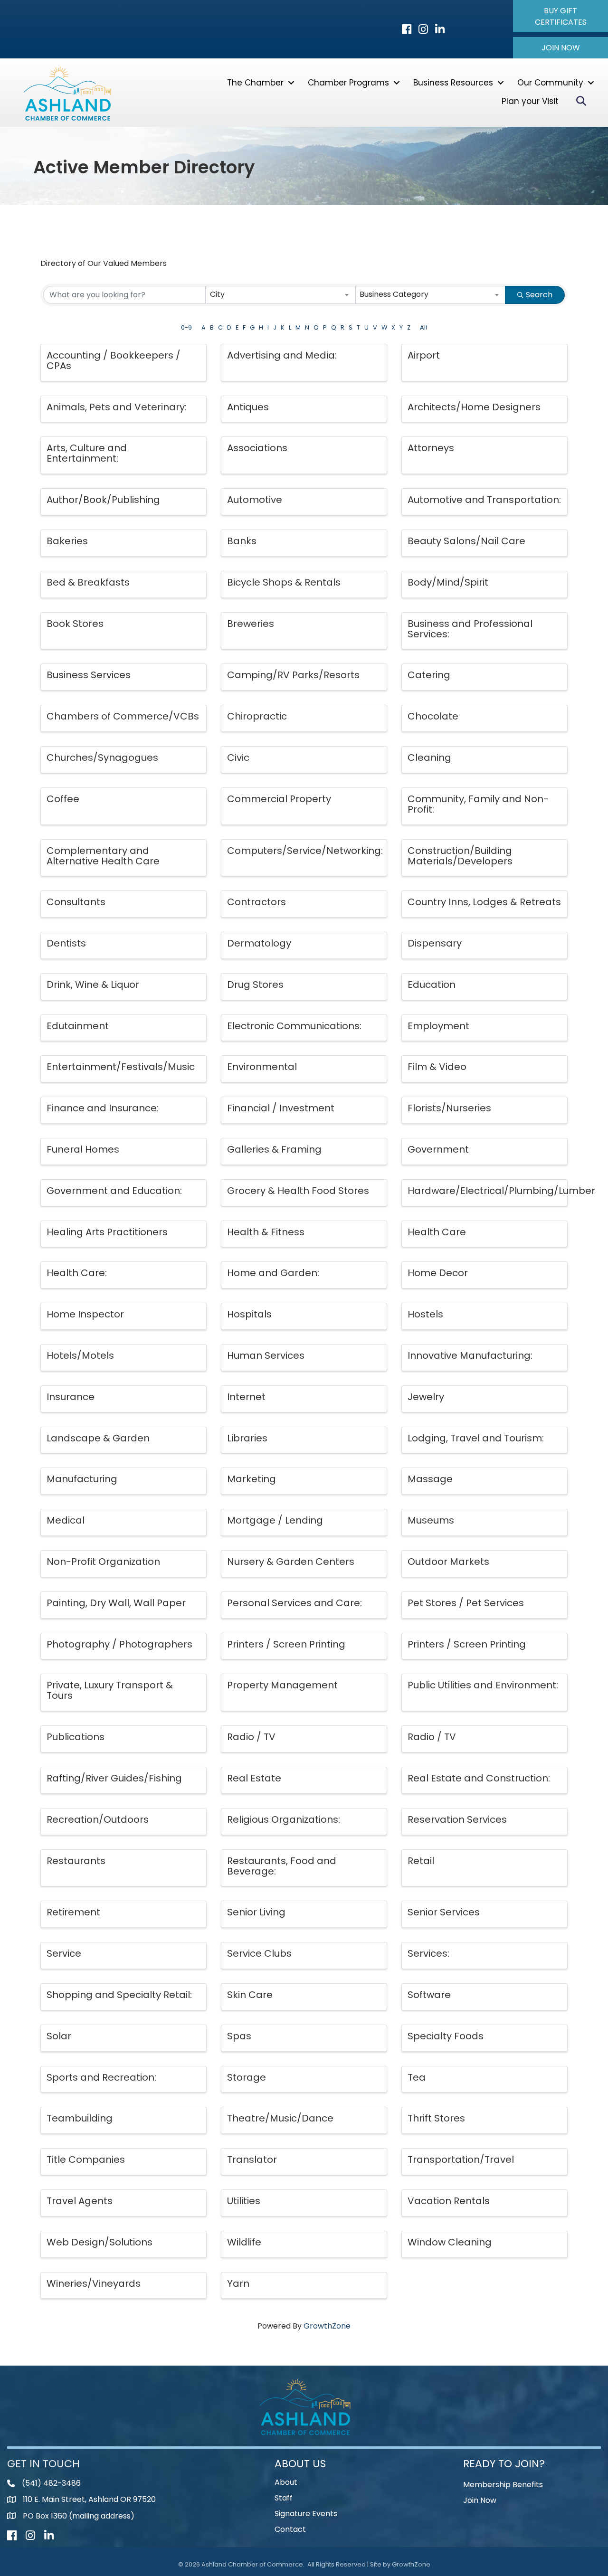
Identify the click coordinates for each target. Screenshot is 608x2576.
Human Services (266, 1355)
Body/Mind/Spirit (448, 582)
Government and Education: (114, 1191)
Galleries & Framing (274, 1149)
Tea (417, 2077)
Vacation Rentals (449, 2201)
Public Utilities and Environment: (483, 1685)
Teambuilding (80, 2118)
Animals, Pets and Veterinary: (117, 407)
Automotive (255, 500)
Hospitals (249, 1314)
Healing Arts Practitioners (107, 1232)
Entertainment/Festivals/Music (121, 1067)
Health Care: (77, 1273)
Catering (429, 675)
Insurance (71, 1397)
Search (539, 295)
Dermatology (259, 943)
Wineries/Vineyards (94, 2283)
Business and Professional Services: (470, 629)
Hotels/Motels (80, 1355)
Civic (238, 758)
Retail (421, 1861)
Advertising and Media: (282, 355)
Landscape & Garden (98, 1438)
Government (438, 1149)
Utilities (244, 2201)
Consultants (76, 902)
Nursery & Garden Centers (291, 1562)
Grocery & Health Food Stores (298, 1191)
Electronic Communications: (294, 1026)
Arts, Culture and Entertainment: (87, 453)
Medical (66, 1520)
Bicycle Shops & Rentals (284, 582)
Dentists (66, 943)
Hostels (425, 1314)
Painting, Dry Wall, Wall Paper (116, 1603)
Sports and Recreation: (101, 2077)
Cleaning (429, 758)
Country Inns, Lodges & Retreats (484, 902)
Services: (428, 1953)
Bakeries (67, 541)
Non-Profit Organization (103, 1562)
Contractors (256, 902)
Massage (430, 1479)
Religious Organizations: (284, 1819)
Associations (257, 448)
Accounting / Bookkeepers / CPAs (114, 360)
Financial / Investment (281, 1108)
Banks (242, 541)
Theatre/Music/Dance (280, 2118)
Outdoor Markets (448, 1562)
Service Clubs (259, 1953)
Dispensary (435, 943)
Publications (76, 1737)
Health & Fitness (266, 1232)
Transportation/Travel (461, 2159)
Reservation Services (457, 1819)
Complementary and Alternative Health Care (103, 856)
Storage (247, 2077)
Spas (239, 2036)
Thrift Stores (436, 2118)
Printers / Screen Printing (286, 1644)
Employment (438, 1026)
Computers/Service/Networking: (305, 851)
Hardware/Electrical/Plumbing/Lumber (501, 1191)
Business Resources (453, 83)
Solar (59, 2036)
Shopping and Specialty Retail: (119, 1995)
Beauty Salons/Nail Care (466, 541)
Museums (431, 1520)
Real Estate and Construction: (479, 1778)
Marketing (252, 1479)
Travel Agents (80, 2201)
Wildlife (244, 2242)
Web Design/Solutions (100, 2242)
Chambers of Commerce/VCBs (123, 716)
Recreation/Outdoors (98, 1819)
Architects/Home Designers (474, 407)
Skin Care (250, 1995)
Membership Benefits (503, 2485)
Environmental (262, 1067)
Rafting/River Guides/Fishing (114, 1778)
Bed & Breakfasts (88, 582)
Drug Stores (255, 985)
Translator (252, 2159)
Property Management (282, 1685)
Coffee (63, 799)
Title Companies (86, 2159)
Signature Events (306, 2514)
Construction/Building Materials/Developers (460, 856)
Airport (424, 355)
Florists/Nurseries (449, 1108)
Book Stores (75, 624)
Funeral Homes (83, 1149)
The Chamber (255, 83)
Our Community (550, 83)
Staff (284, 2498)
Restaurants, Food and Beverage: (282, 1866)
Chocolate (433, 716)
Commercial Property (279, 799)
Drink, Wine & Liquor (93, 985)
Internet (246, 1397)
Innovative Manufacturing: (470, 1355)
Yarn (238, 2283)
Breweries (251, 624)
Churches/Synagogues (102, 758)
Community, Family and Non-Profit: (478, 804)
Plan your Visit (530, 101)
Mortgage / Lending (275, 1520)
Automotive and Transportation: (484, 500)
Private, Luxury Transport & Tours (110, 1690)
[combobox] (281, 295)
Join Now (480, 2500)
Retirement (73, 1912)
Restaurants (76, 1861)
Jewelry (426, 1397)
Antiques (248, 407)
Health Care (437, 1232)
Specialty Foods (446, 2036)
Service (64, 1953)
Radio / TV (251, 1737)
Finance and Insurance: (103, 1108)
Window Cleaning (450, 2242)
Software (429, 1995)
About (286, 2482)
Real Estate (254, 1778)
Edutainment (78, 1026)
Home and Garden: (273, 1273)
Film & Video (437, 1067)
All (423, 327)
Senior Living (256, 1912)
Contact (290, 2529)
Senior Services (444, 1912)
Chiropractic (257, 716)
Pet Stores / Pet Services (466, 1603)
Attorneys (431, 448)
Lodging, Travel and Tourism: (476, 1438)
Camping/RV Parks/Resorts (293, 675)
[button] (560, 16)
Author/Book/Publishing (103, 500)
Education (432, 985)
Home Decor (438, 1273)
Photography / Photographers (119, 1644)
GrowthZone (327, 2326)
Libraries (247, 1438)
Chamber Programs (348, 83)
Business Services (89, 675)
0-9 (186, 327)
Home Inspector (85, 1314)
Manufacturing (82, 1479)
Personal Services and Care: (294, 1603)
